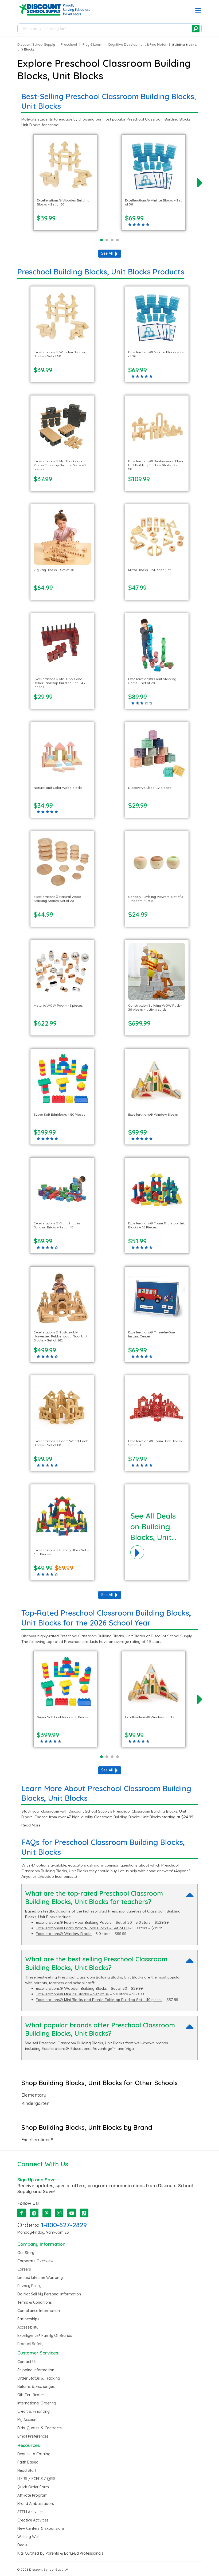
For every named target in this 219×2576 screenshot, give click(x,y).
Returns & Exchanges (36, 2387)
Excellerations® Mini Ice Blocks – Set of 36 (72, 1994)
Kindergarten (35, 2103)
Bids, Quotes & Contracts (40, 2428)
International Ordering (37, 2403)
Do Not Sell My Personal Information (49, 2294)
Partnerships (28, 2319)
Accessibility (28, 2327)
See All (107, 253)
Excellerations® (37, 2140)
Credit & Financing (34, 2411)
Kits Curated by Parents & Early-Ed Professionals (60, 2553)
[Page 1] (101, 240)
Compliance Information (39, 2311)
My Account (28, 2420)
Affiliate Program (32, 2495)
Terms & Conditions (35, 2302)
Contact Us (27, 2362)
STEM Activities (30, 2512)
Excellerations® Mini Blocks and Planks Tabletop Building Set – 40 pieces (99, 2000)
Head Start (27, 2470)
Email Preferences (33, 2436)
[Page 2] (107, 240)
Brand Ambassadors (36, 2504)
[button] (198, 11)
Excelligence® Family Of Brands (45, 2336)
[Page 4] (118, 240)
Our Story (26, 2253)
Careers (24, 2269)
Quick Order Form (33, 2487)
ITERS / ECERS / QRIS (36, 2479)
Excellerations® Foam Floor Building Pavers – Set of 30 (84, 1922)
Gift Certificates (31, 2395)
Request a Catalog (34, 2454)
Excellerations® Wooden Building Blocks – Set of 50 (81, 1988)
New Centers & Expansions (41, 2528)
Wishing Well (28, 2537)
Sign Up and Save (36, 2180)
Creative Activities (33, 2520)
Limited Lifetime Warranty (40, 2278)
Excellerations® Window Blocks (64, 1934)
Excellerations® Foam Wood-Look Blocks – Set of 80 (82, 1928)
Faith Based (28, 2462)
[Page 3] (112, 240)
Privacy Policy (29, 2286)
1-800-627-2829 (64, 2225)
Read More (31, 1825)
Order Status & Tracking (39, 2378)
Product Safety (30, 2344)
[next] (200, 183)
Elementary (34, 2095)
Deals (22, 2545)
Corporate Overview (35, 2261)
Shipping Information (36, 2370)
